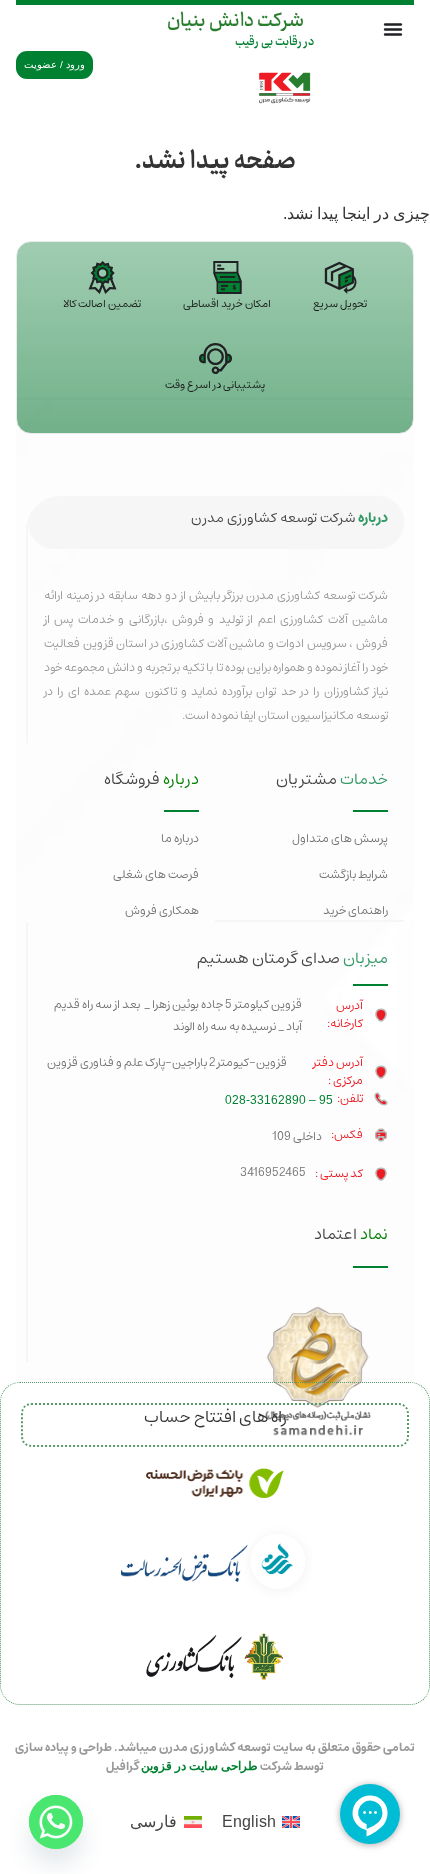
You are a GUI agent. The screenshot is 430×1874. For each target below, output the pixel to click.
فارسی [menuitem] (153, 1821)
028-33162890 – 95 (279, 1100)
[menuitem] (261, 1822)
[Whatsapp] (56, 1822)
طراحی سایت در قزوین (199, 1766)
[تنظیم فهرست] (393, 29)
